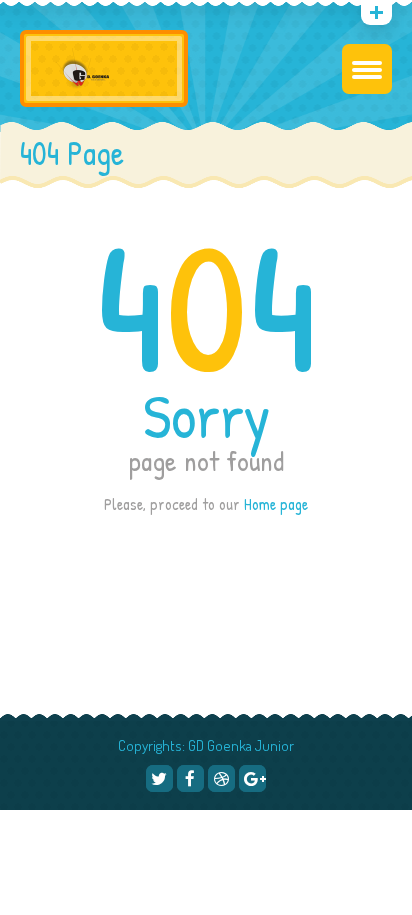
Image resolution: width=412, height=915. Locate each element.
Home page (276, 504)
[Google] (81, 16)
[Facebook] (190, 778)
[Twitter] (159, 778)
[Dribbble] (221, 778)
